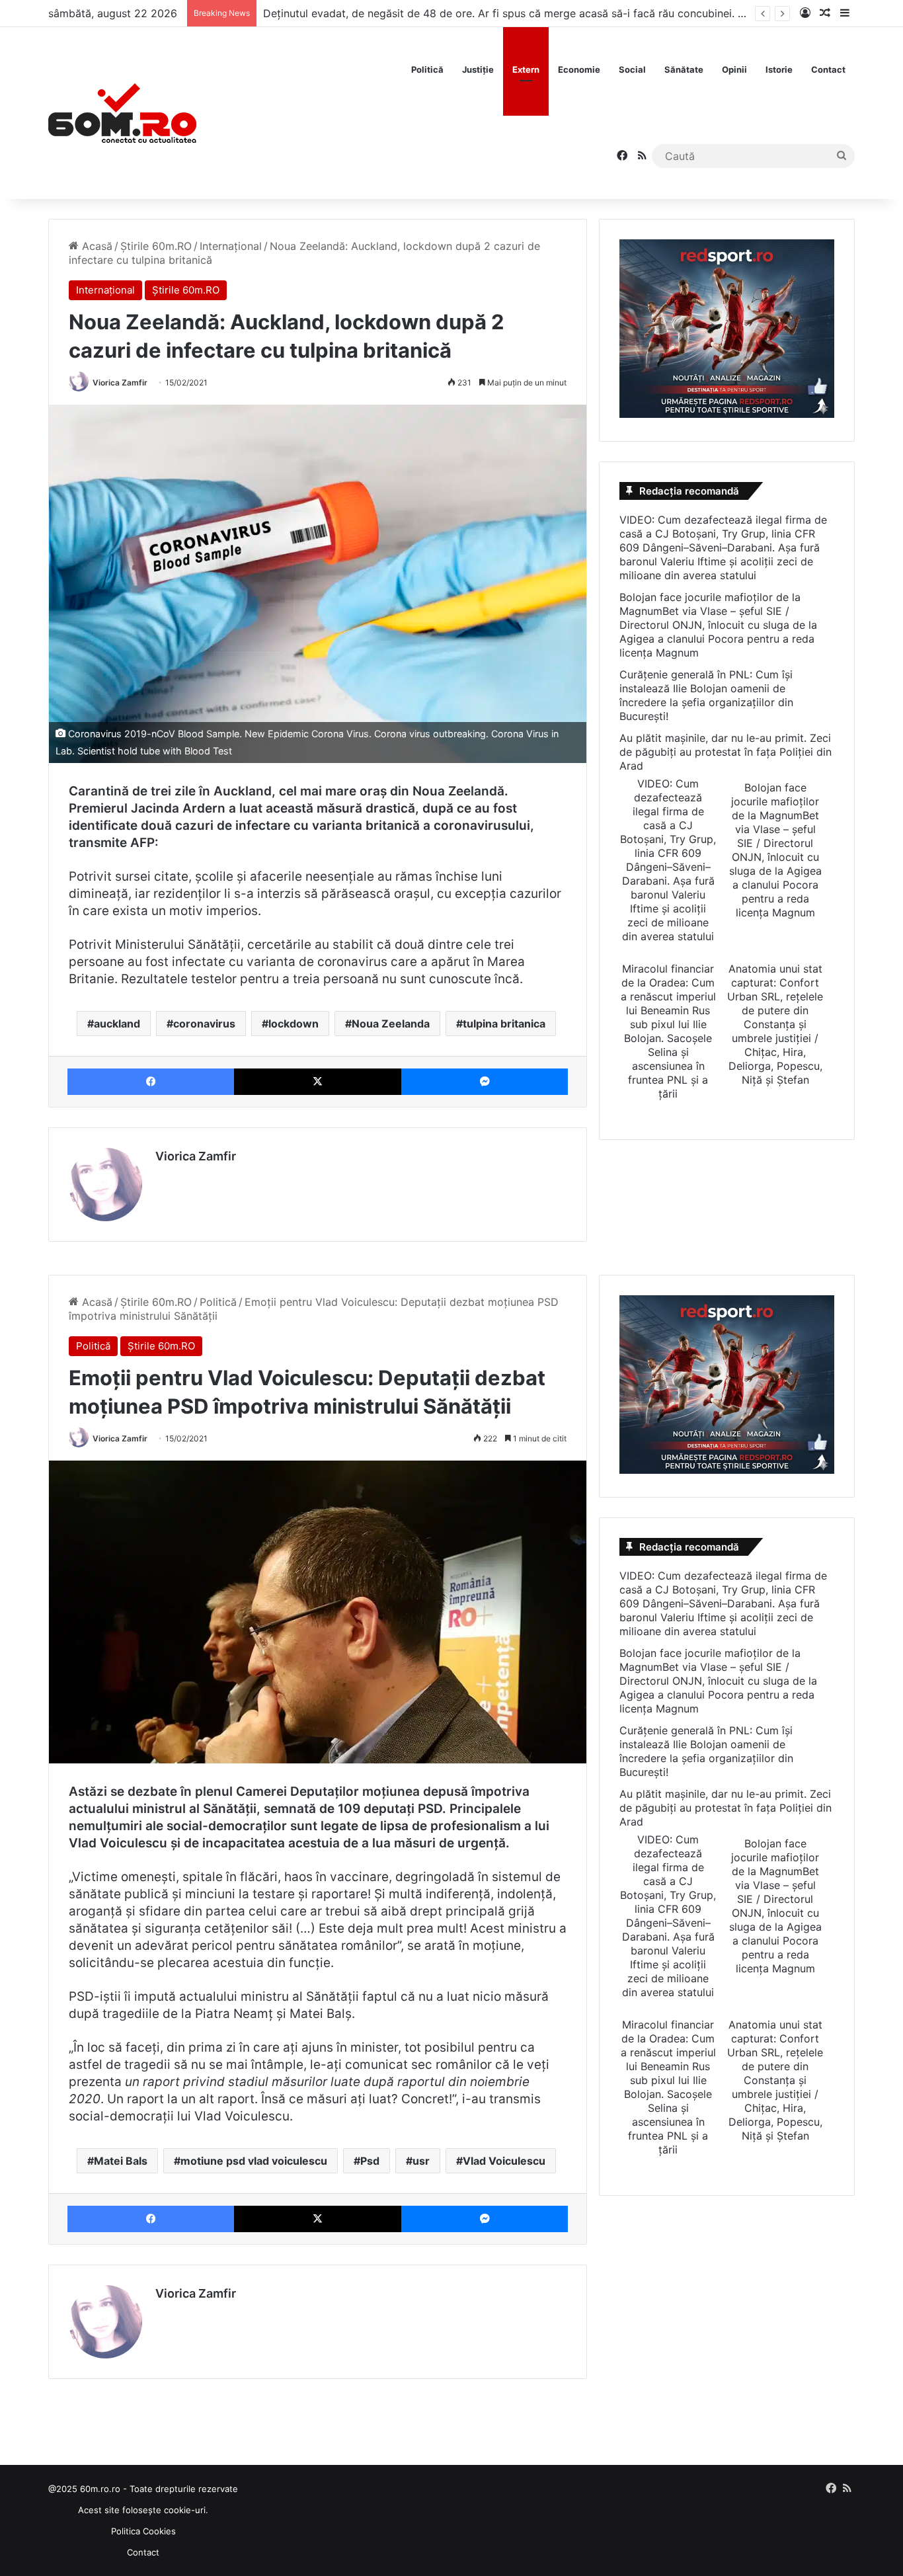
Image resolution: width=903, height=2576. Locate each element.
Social (632, 69)
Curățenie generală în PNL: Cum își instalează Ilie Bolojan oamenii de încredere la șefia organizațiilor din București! (706, 695)
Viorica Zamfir (120, 382)
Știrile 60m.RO (156, 246)
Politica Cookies (143, 2531)
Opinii (734, 69)
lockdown (294, 1024)
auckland (117, 1024)
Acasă (96, 246)
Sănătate (684, 69)
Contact (828, 69)
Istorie (779, 69)
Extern (526, 69)
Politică (427, 69)
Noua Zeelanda (391, 1024)
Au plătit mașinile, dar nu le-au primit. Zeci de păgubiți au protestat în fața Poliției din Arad (726, 752)
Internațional (231, 246)
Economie (579, 69)
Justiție (478, 69)
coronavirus (204, 1024)
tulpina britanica (504, 1024)
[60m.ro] (122, 113)
